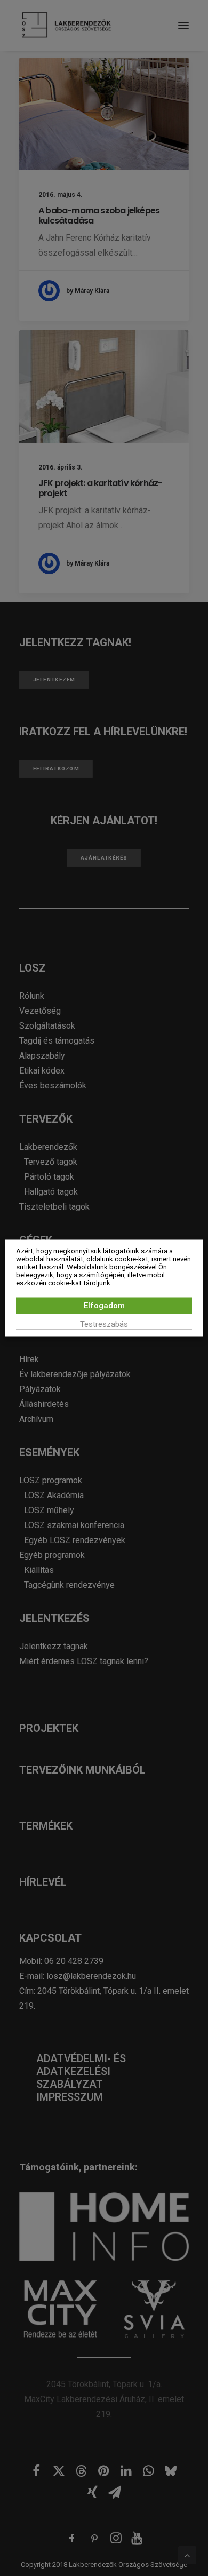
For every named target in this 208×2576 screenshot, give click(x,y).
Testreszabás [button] (104, 1324)
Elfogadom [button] (104, 1306)
